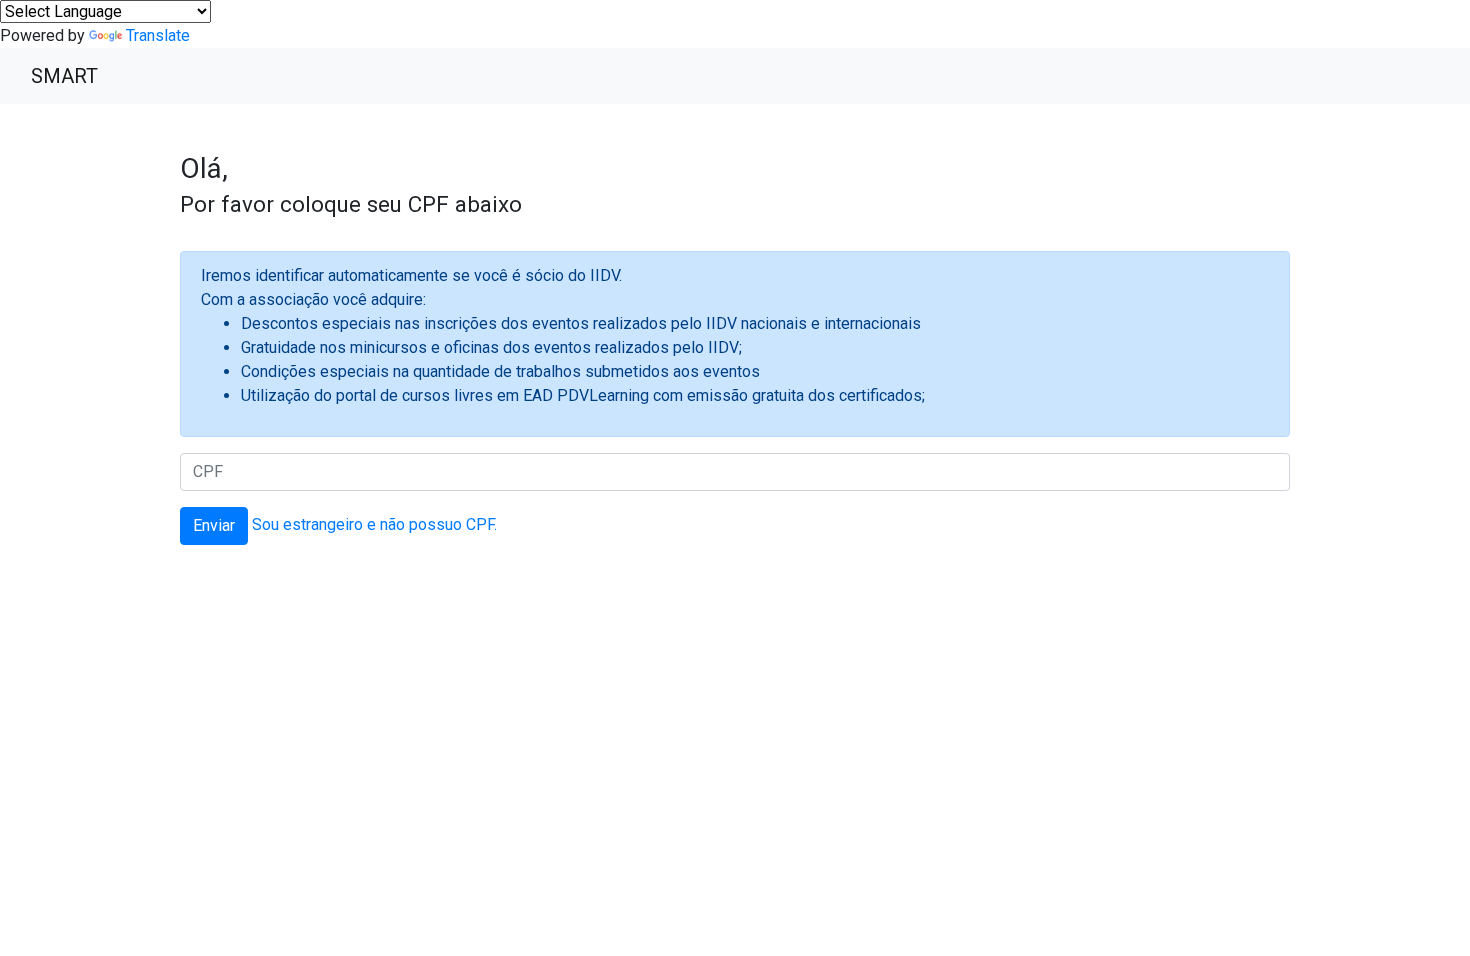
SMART (64, 76)
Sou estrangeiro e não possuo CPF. (374, 524)
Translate (158, 35)
